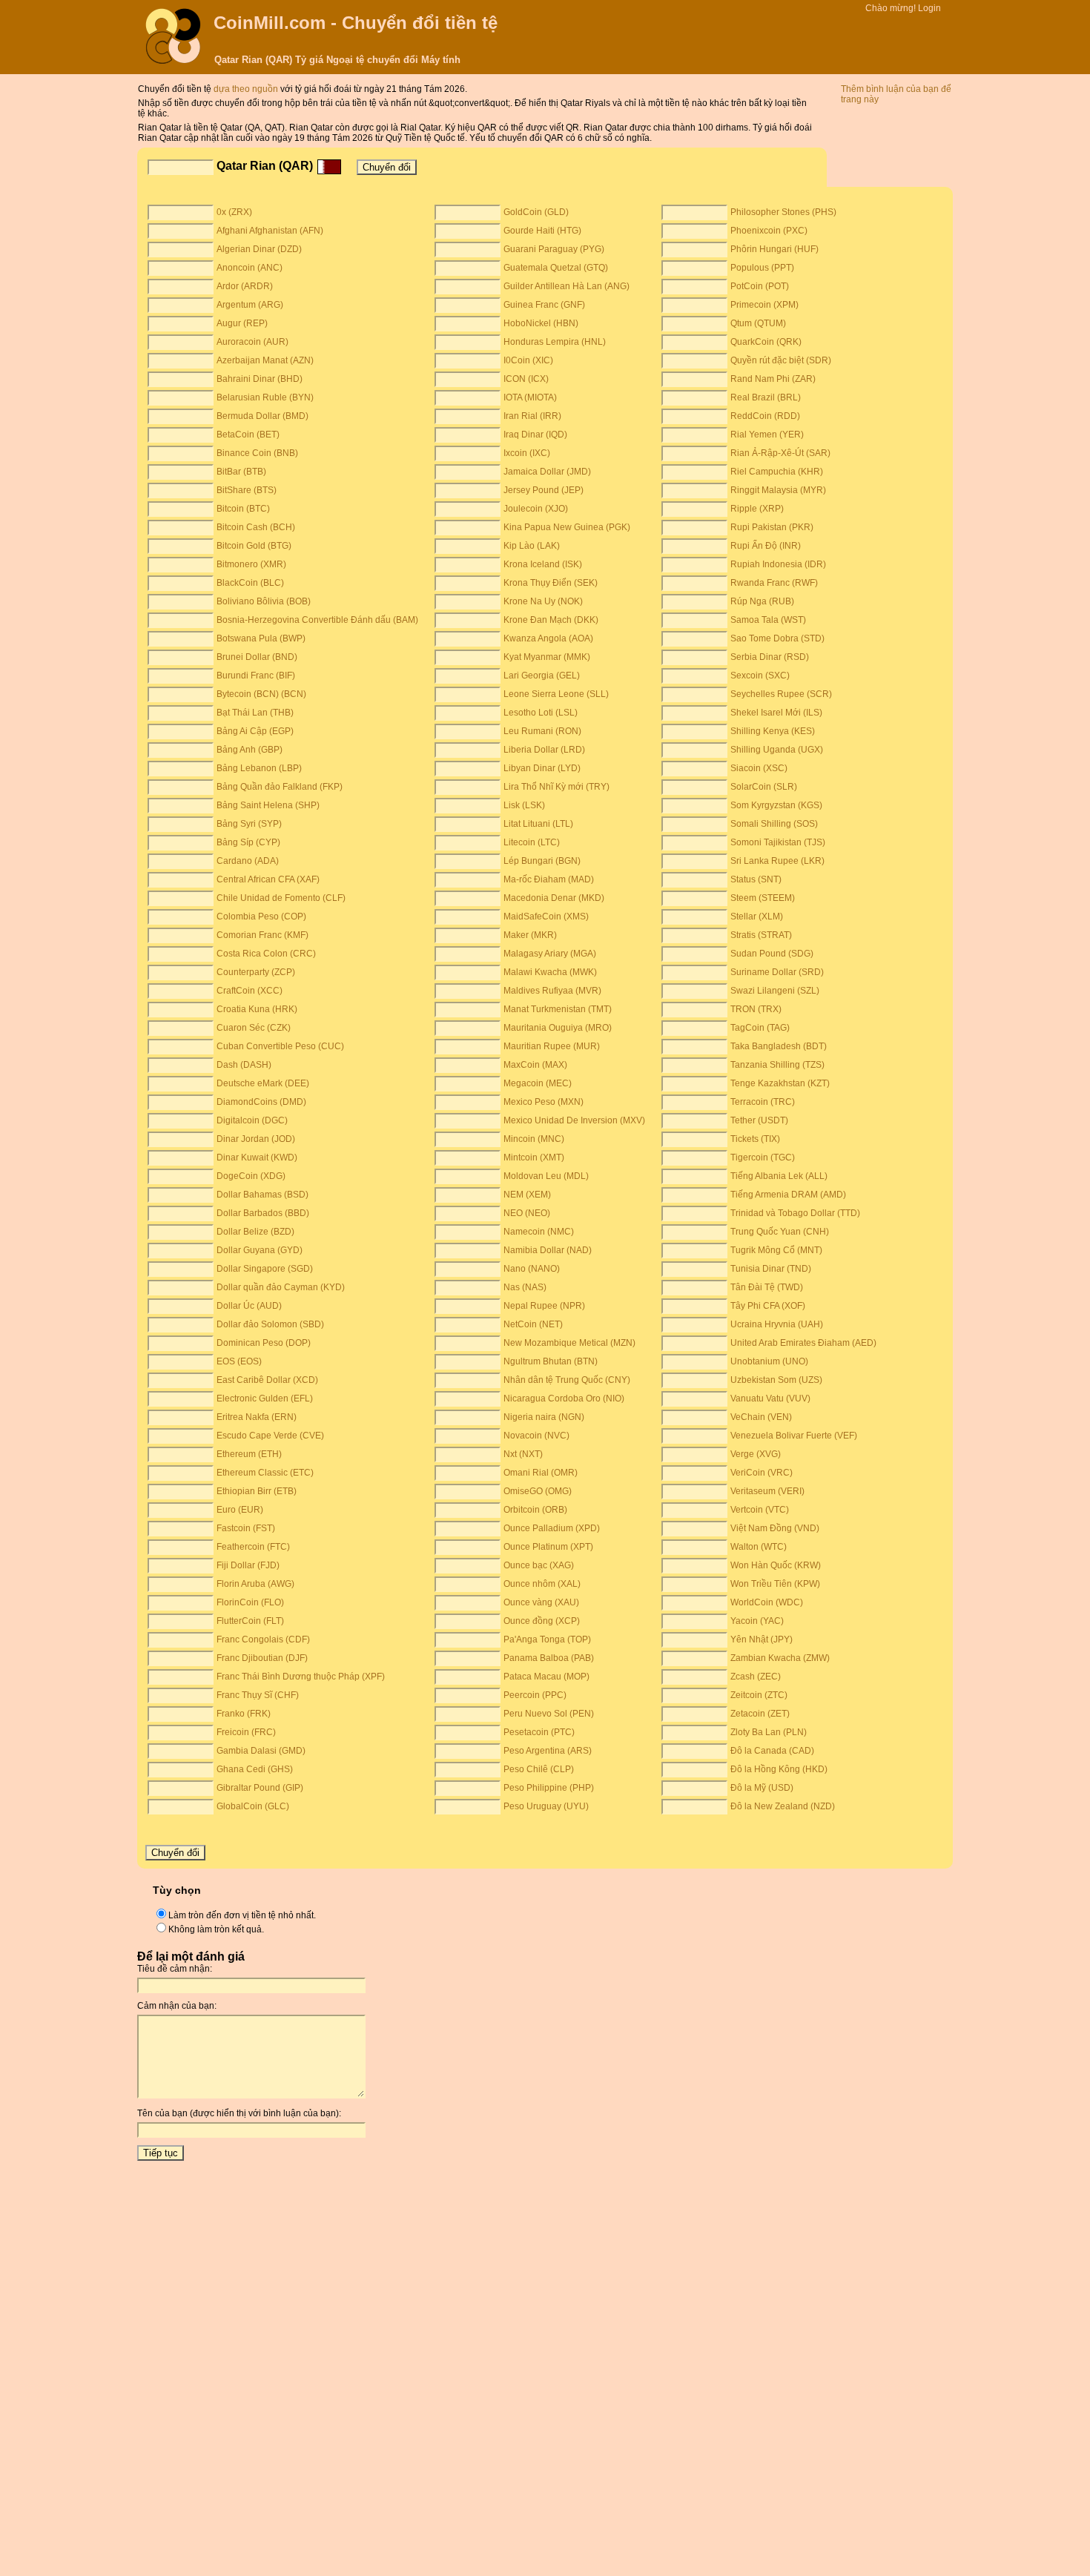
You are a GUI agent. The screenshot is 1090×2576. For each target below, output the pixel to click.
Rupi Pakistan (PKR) (772, 527)
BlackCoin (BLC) (250, 583)
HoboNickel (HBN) (541, 323)
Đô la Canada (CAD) (772, 1751)
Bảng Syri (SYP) (249, 824)
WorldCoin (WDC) (767, 1602)
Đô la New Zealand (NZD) (783, 1806)
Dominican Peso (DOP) (264, 1343)
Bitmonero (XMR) (251, 564)
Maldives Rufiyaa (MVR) (552, 991)
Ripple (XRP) (757, 509)
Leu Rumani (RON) (542, 731)
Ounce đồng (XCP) (542, 1621)
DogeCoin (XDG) (251, 1176)
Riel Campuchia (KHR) (777, 472)
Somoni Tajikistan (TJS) (778, 842)
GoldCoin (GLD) (536, 212)
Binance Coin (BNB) (257, 453)
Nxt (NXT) (523, 1454)
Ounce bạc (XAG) (539, 1565)
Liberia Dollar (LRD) (544, 750)
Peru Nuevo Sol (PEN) (549, 1714)
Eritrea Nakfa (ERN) (257, 1417)
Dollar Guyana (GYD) (260, 1250)
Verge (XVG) (756, 1454)
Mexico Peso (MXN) (544, 1102)
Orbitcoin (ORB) (535, 1510)
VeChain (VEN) (761, 1417)
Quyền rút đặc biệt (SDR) (781, 360)
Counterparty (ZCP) (256, 972)
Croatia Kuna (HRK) (257, 1009)
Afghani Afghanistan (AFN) (270, 231)
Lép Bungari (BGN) (542, 861)
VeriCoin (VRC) (762, 1473)
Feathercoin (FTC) (253, 1547)
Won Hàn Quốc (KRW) (776, 1565)
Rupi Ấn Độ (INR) (766, 546)
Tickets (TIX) (755, 1139)
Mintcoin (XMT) (534, 1157)
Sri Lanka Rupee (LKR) (777, 861)
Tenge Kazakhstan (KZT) (780, 1083)
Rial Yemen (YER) (767, 435)
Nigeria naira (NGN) (544, 1417)
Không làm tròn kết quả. (216, 1929)
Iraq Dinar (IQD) (535, 435)
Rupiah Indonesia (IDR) (778, 564)
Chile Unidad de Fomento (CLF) (281, 898)
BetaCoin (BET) (248, 435)
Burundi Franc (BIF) (256, 676)
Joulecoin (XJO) (536, 509)
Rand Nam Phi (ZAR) (773, 379)
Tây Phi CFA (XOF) (768, 1306)
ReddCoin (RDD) (765, 416)
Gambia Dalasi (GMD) (261, 1751)
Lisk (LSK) (524, 805)
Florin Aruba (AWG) (255, 1584)
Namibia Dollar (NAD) (548, 1250)
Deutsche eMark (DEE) (263, 1083)
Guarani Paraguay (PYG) (554, 249)
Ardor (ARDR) (245, 286)
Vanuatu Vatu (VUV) (770, 1398)
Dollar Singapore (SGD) (265, 1269)
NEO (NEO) (527, 1213)
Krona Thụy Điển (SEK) (551, 583)
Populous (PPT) (762, 268)
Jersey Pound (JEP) (544, 490)
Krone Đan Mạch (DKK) (551, 620)
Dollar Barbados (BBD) (263, 1213)
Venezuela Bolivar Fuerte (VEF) (794, 1436)
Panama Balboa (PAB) (549, 1658)
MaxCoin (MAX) (535, 1065)
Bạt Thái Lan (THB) (255, 713)
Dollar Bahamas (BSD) (262, 1195)
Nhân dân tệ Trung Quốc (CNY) (567, 1380)
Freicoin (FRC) (246, 1732)
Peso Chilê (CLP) (539, 1769)
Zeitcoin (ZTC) (759, 1695)
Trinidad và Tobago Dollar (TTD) (795, 1213)
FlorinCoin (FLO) (250, 1602)
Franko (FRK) (244, 1714)
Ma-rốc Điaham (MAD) (549, 879)
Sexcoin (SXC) (760, 676)
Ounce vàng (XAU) (541, 1602)
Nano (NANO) (532, 1269)
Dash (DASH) (244, 1065)
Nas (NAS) (525, 1287)
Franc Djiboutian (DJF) (262, 1658)
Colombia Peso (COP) (261, 917)
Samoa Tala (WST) (768, 620)
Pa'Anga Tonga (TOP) (547, 1639)
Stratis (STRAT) (761, 935)
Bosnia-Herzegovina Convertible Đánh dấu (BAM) (317, 620)
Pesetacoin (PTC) (539, 1732)
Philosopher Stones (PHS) (783, 212)
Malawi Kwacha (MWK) (550, 972)
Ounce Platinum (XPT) (548, 1547)
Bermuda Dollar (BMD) (262, 416)
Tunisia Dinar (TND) (771, 1269)
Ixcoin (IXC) (527, 453)
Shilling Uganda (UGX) (777, 750)
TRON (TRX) (756, 1009)
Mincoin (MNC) (534, 1139)
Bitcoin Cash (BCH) (256, 527)
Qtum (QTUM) (758, 323)
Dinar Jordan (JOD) (256, 1139)
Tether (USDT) (759, 1120)
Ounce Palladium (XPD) (552, 1528)
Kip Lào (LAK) (532, 546)
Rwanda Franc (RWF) (774, 583)
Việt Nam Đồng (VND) (775, 1528)
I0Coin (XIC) (528, 360)
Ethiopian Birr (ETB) (257, 1491)
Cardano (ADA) (248, 861)
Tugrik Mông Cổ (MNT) (776, 1250)
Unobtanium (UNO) (769, 1361)
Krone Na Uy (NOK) (543, 601)
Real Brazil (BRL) (766, 397)
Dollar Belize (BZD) (255, 1232)
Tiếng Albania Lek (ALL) (779, 1176)
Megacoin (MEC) (538, 1083)
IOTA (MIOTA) (530, 397)
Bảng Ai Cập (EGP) (255, 731)
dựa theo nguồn (247, 89)
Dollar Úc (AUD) (249, 1306)
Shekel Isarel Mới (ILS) (776, 713)
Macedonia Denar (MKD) (554, 898)
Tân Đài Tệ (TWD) (767, 1287)
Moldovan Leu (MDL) (546, 1176)
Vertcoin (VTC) (760, 1510)
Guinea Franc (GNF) (544, 305)
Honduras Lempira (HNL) (555, 342)
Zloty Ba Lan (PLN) (769, 1732)
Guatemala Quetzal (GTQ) (556, 268)
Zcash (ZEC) (756, 1677)
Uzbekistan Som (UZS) (776, 1380)
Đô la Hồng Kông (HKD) (779, 1769)
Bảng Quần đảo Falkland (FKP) (280, 787)
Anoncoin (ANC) (250, 268)
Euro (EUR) (240, 1510)
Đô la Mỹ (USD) (762, 1788)
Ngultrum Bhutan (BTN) (551, 1361)
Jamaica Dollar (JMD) (547, 472)
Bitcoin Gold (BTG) (254, 546)
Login (929, 8)
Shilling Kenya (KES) (773, 731)
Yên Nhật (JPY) (762, 1639)
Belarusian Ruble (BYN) (265, 397)
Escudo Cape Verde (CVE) (270, 1436)
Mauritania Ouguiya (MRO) (558, 1028)
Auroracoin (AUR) (252, 342)
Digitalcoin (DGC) (252, 1120)
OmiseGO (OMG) (538, 1491)
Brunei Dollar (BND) (257, 657)
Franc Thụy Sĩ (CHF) (258, 1695)
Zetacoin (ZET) (760, 1714)
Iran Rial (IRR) (532, 416)
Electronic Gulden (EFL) (265, 1398)
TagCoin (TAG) (760, 1028)
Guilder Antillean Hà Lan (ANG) (567, 286)
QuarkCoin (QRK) (766, 342)
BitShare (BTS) (247, 490)
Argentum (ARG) (250, 305)
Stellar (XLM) (757, 917)
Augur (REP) (242, 323)
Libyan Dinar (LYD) (542, 768)
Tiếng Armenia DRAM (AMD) (788, 1195)
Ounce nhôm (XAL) (542, 1584)
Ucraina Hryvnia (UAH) (777, 1324)
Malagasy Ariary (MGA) (550, 954)
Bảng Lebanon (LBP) (259, 768)
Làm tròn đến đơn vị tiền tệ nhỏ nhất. (242, 1915)
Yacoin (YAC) (757, 1621)
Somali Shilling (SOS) (774, 824)
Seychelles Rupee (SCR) (781, 694)
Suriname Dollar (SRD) (777, 972)
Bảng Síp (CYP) (248, 842)
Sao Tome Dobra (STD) (777, 638)
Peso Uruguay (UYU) (546, 1806)
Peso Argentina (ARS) (548, 1751)
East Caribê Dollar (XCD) (267, 1380)
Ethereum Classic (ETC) (265, 1473)
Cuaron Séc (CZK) (254, 1028)
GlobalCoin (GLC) (253, 1806)
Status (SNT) (756, 879)
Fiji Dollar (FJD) (248, 1565)
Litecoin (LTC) (532, 842)
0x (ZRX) (234, 212)
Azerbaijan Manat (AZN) (265, 360)
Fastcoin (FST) (246, 1528)
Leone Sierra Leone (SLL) (556, 694)
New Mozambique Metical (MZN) (569, 1343)
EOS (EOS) (239, 1361)
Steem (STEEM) (763, 898)
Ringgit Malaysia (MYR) (778, 490)
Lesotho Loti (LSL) (541, 713)
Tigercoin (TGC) (763, 1157)
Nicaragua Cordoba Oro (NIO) (564, 1398)
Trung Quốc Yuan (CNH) (780, 1232)
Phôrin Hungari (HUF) (774, 249)
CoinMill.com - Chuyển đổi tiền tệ (356, 23)
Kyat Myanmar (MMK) (547, 657)
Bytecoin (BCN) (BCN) (261, 694)
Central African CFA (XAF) (268, 879)
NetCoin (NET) (533, 1324)
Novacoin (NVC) (536, 1436)
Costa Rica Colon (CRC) (266, 954)
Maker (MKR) (530, 935)
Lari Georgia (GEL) (542, 676)
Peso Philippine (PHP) (549, 1788)
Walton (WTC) (759, 1547)
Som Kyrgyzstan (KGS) (776, 805)
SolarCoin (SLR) (764, 787)
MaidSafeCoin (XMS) (546, 917)
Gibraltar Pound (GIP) (260, 1788)
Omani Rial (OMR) (541, 1473)
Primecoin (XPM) (764, 305)
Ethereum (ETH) (249, 1454)
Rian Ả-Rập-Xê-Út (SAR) (780, 453)
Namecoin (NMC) (539, 1232)
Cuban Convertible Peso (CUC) (280, 1046)
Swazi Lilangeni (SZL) (775, 991)
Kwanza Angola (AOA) (548, 638)
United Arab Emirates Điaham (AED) (803, 1343)
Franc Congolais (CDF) (263, 1639)
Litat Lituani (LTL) (538, 824)
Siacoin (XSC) (759, 768)
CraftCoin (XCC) (250, 991)
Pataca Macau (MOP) (546, 1677)
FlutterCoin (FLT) (250, 1621)
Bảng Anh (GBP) (250, 750)
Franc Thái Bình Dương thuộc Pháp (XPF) (301, 1677)
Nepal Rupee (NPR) (544, 1306)
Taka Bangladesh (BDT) (779, 1046)
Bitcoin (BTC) (243, 509)
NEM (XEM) (527, 1195)
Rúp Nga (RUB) (762, 601)
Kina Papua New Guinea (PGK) (567, 527)
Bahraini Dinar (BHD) (260, 379)
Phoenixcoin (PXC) (769, 231)
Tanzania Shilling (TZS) (777, 1065)
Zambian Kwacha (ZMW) (780, 1658)
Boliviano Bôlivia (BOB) (264, 601)
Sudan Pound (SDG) (772, 954)
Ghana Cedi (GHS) (255, 1769)
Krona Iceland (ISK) (543, 564)
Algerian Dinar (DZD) (259, 249)
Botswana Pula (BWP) (261, 638)
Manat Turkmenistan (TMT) (558, 1009)
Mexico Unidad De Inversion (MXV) (574, 1120)
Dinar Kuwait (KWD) (257, 1157)
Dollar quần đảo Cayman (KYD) (281, 1287)
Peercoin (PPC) (535, 1695)
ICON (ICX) (526, 379)
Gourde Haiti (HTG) (542, 231)
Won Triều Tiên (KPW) (775, 1584)
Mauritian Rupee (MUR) (552, 1046)
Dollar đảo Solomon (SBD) (270, 1324)
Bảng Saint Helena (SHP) (268, 805)
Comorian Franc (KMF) (262, 935)
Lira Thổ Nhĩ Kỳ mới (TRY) (556, 787)
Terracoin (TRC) (763, 1102)
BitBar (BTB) (241, 472)
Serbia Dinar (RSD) (770, 657)
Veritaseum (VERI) (767, 1491)
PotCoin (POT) (760, 286)
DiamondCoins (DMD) (261, 1102)
